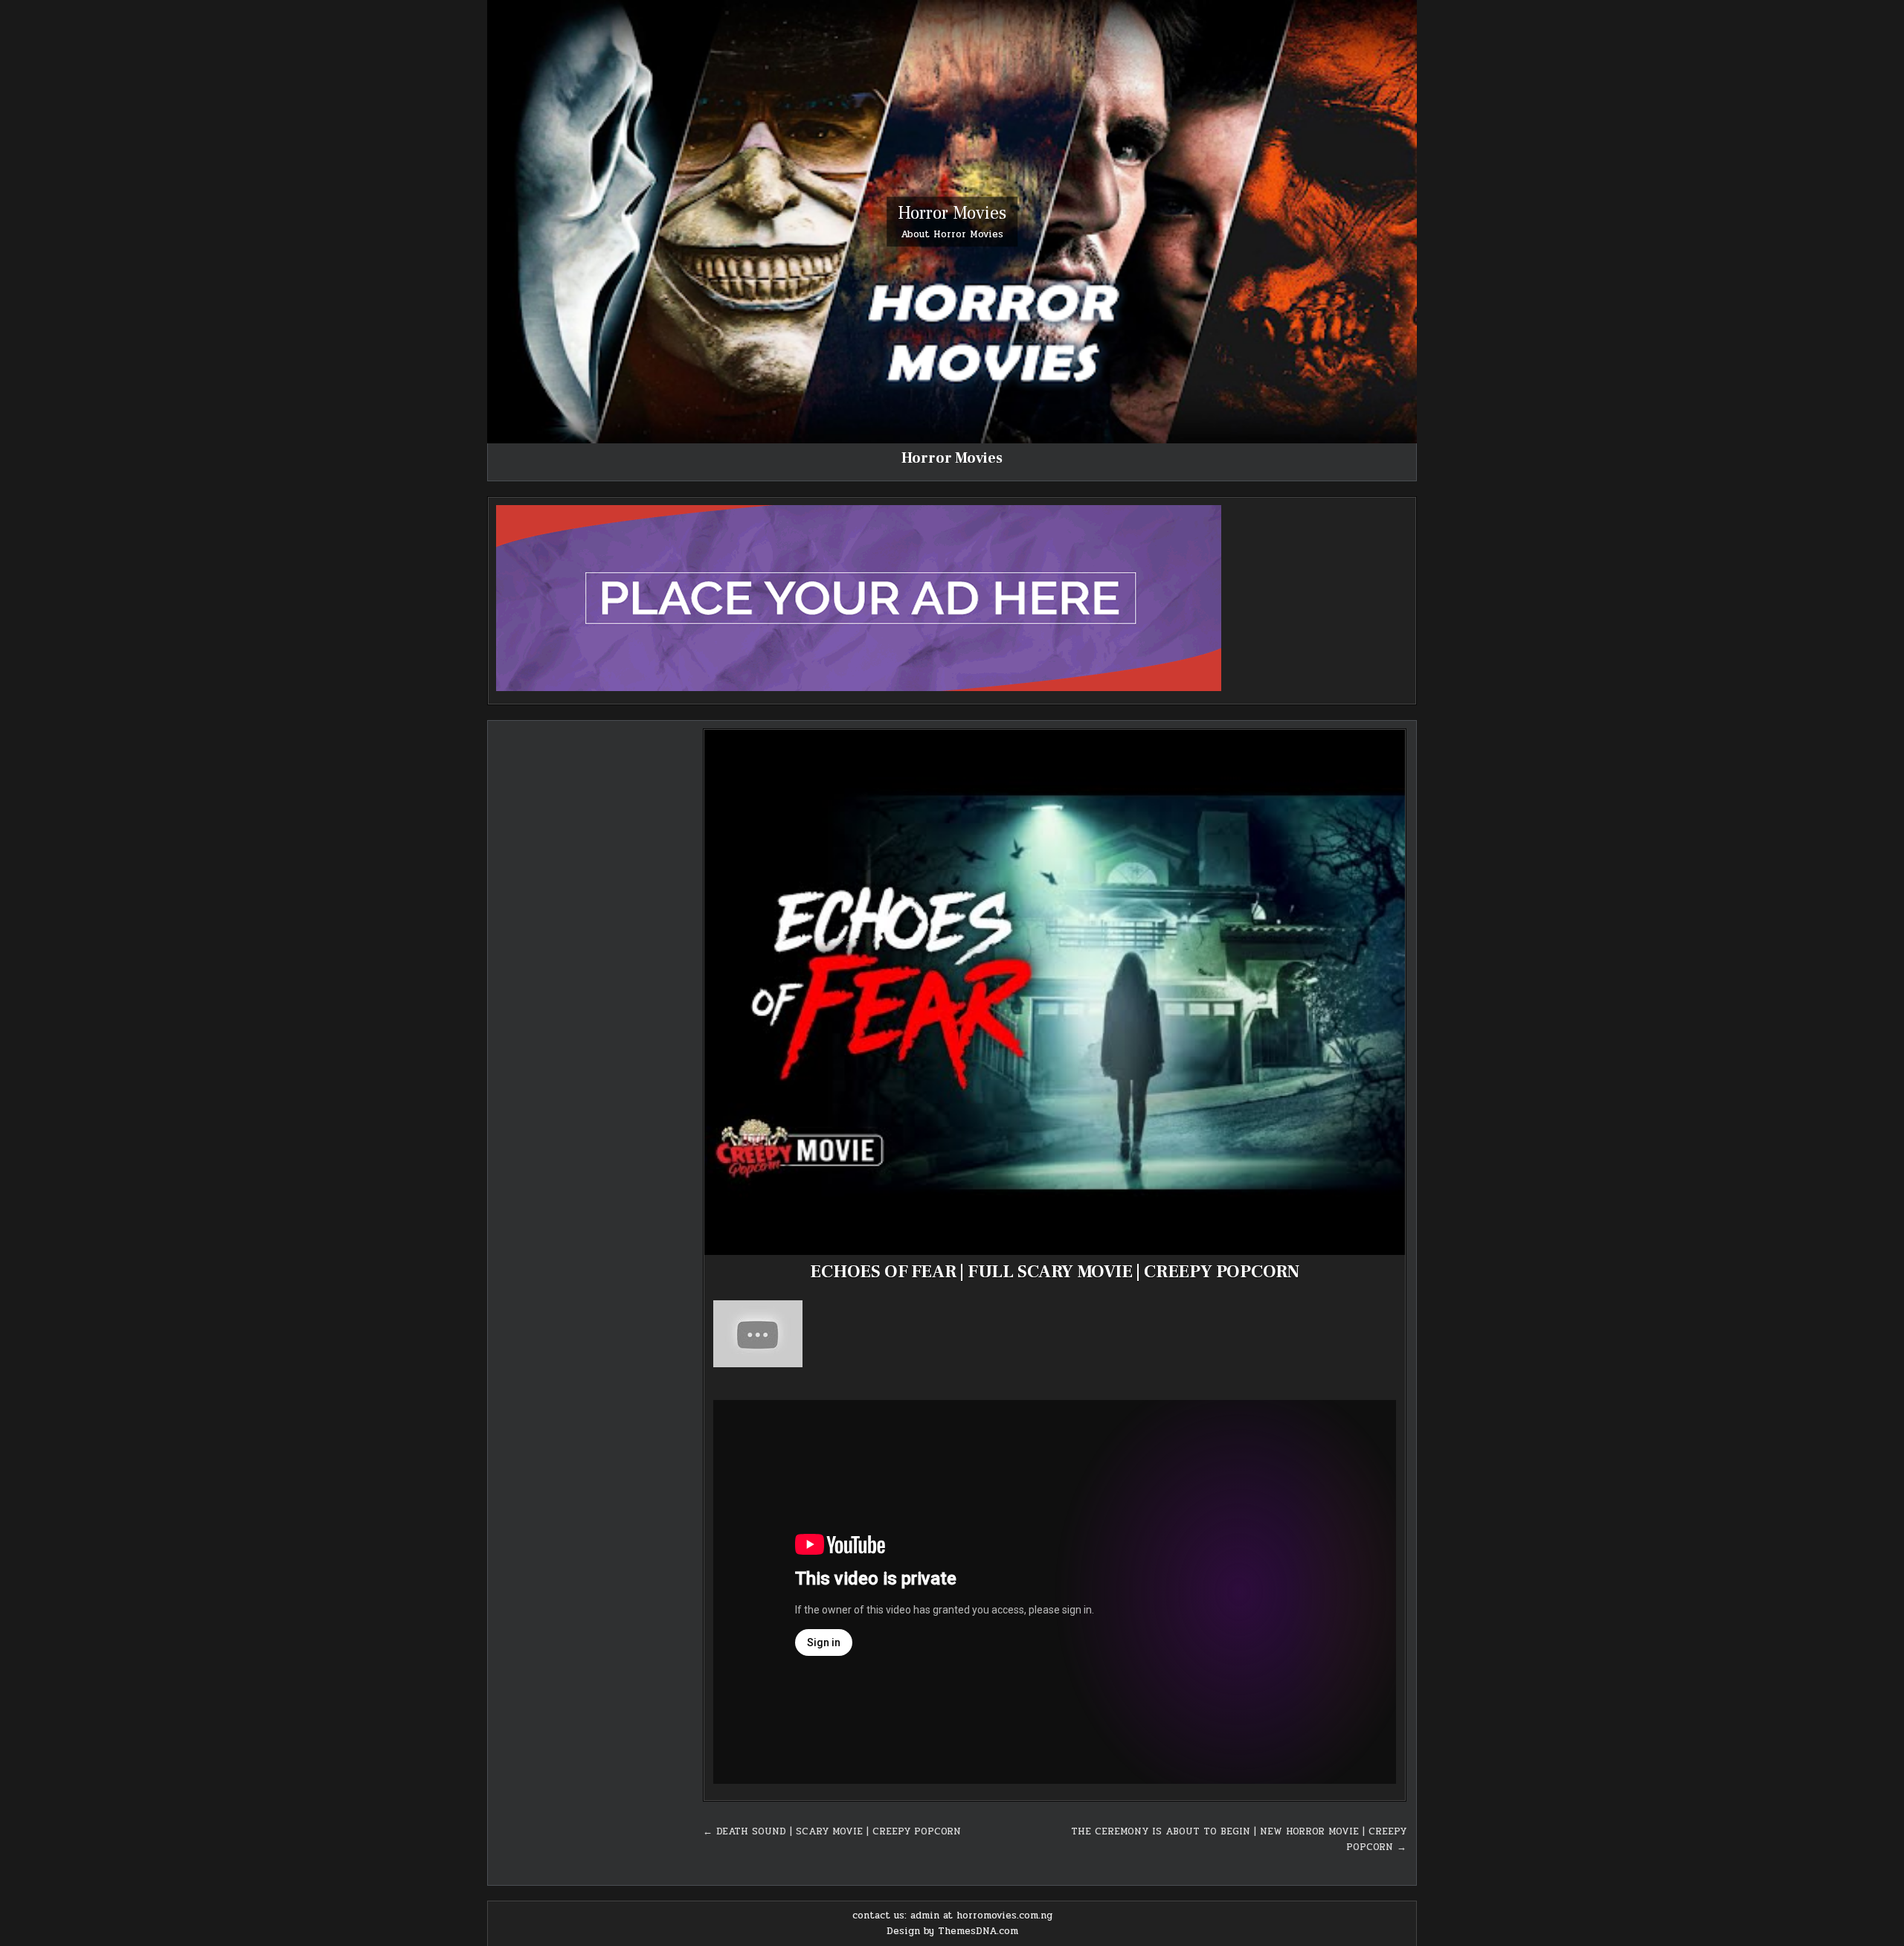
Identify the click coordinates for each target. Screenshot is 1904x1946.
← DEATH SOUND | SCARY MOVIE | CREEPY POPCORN (832, 1831)
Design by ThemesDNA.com (952, 1931)
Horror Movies (952, 212)
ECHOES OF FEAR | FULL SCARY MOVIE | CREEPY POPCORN (1055, 1272)
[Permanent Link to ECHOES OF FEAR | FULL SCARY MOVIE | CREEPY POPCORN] (1055, 992)
